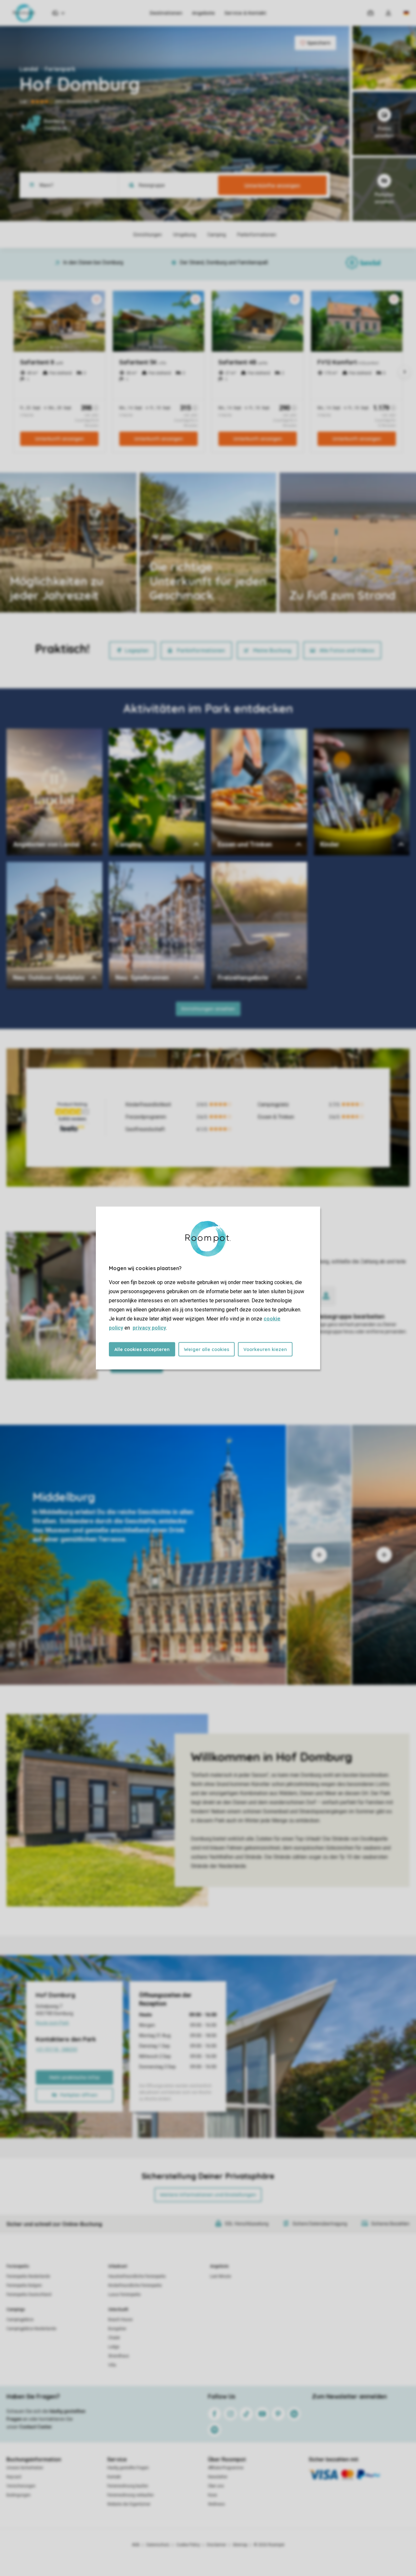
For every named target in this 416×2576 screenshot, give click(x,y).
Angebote (203, 13)
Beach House (120, 2320)
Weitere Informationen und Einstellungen (208, 2195)
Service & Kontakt (245, 13)
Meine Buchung (272, 650)
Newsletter (218, 2477)
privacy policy (149, 1328)
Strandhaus (119, 2356)
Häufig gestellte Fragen (128, 2468)
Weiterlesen (172, 594)
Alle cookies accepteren (142, 1349)
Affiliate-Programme (226, 2468)
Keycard (14, 2477)
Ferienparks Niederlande (28, 2276)
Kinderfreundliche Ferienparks (135, 2285)
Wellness (216, 2504)
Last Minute (221, 2276)
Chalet (114, 2338)
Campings (16, 2309)
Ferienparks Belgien (24, 2285)
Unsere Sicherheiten (25, 2468)
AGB (136, 2545)
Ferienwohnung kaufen (128, 2486)
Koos (213, 2495)
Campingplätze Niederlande (31, 2329)
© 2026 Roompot (269, 2545)
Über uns (216, 2486)
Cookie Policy (188, 2545)
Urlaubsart (118, 2266)
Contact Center (36, 2427)
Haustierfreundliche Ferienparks (137, 2276)
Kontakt (114, 2477)
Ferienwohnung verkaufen (130, 2495)
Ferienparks (18, 2266)
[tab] (143, 1555)
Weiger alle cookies (207, 1349)
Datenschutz (158, 2545)
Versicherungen (21, 2486)
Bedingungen (19, 2495)
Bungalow (117, 2329)
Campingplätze (20, 2320)
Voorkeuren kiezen (265, 1349)
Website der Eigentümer (129, 2504)
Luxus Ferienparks (124, 2295)
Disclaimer (216, 2545)
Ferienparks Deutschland (29, 2295)
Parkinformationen (201, 650)
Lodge (114, 2347)
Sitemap (240, 2545)
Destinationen (166, 13)
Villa (112, 2365)
